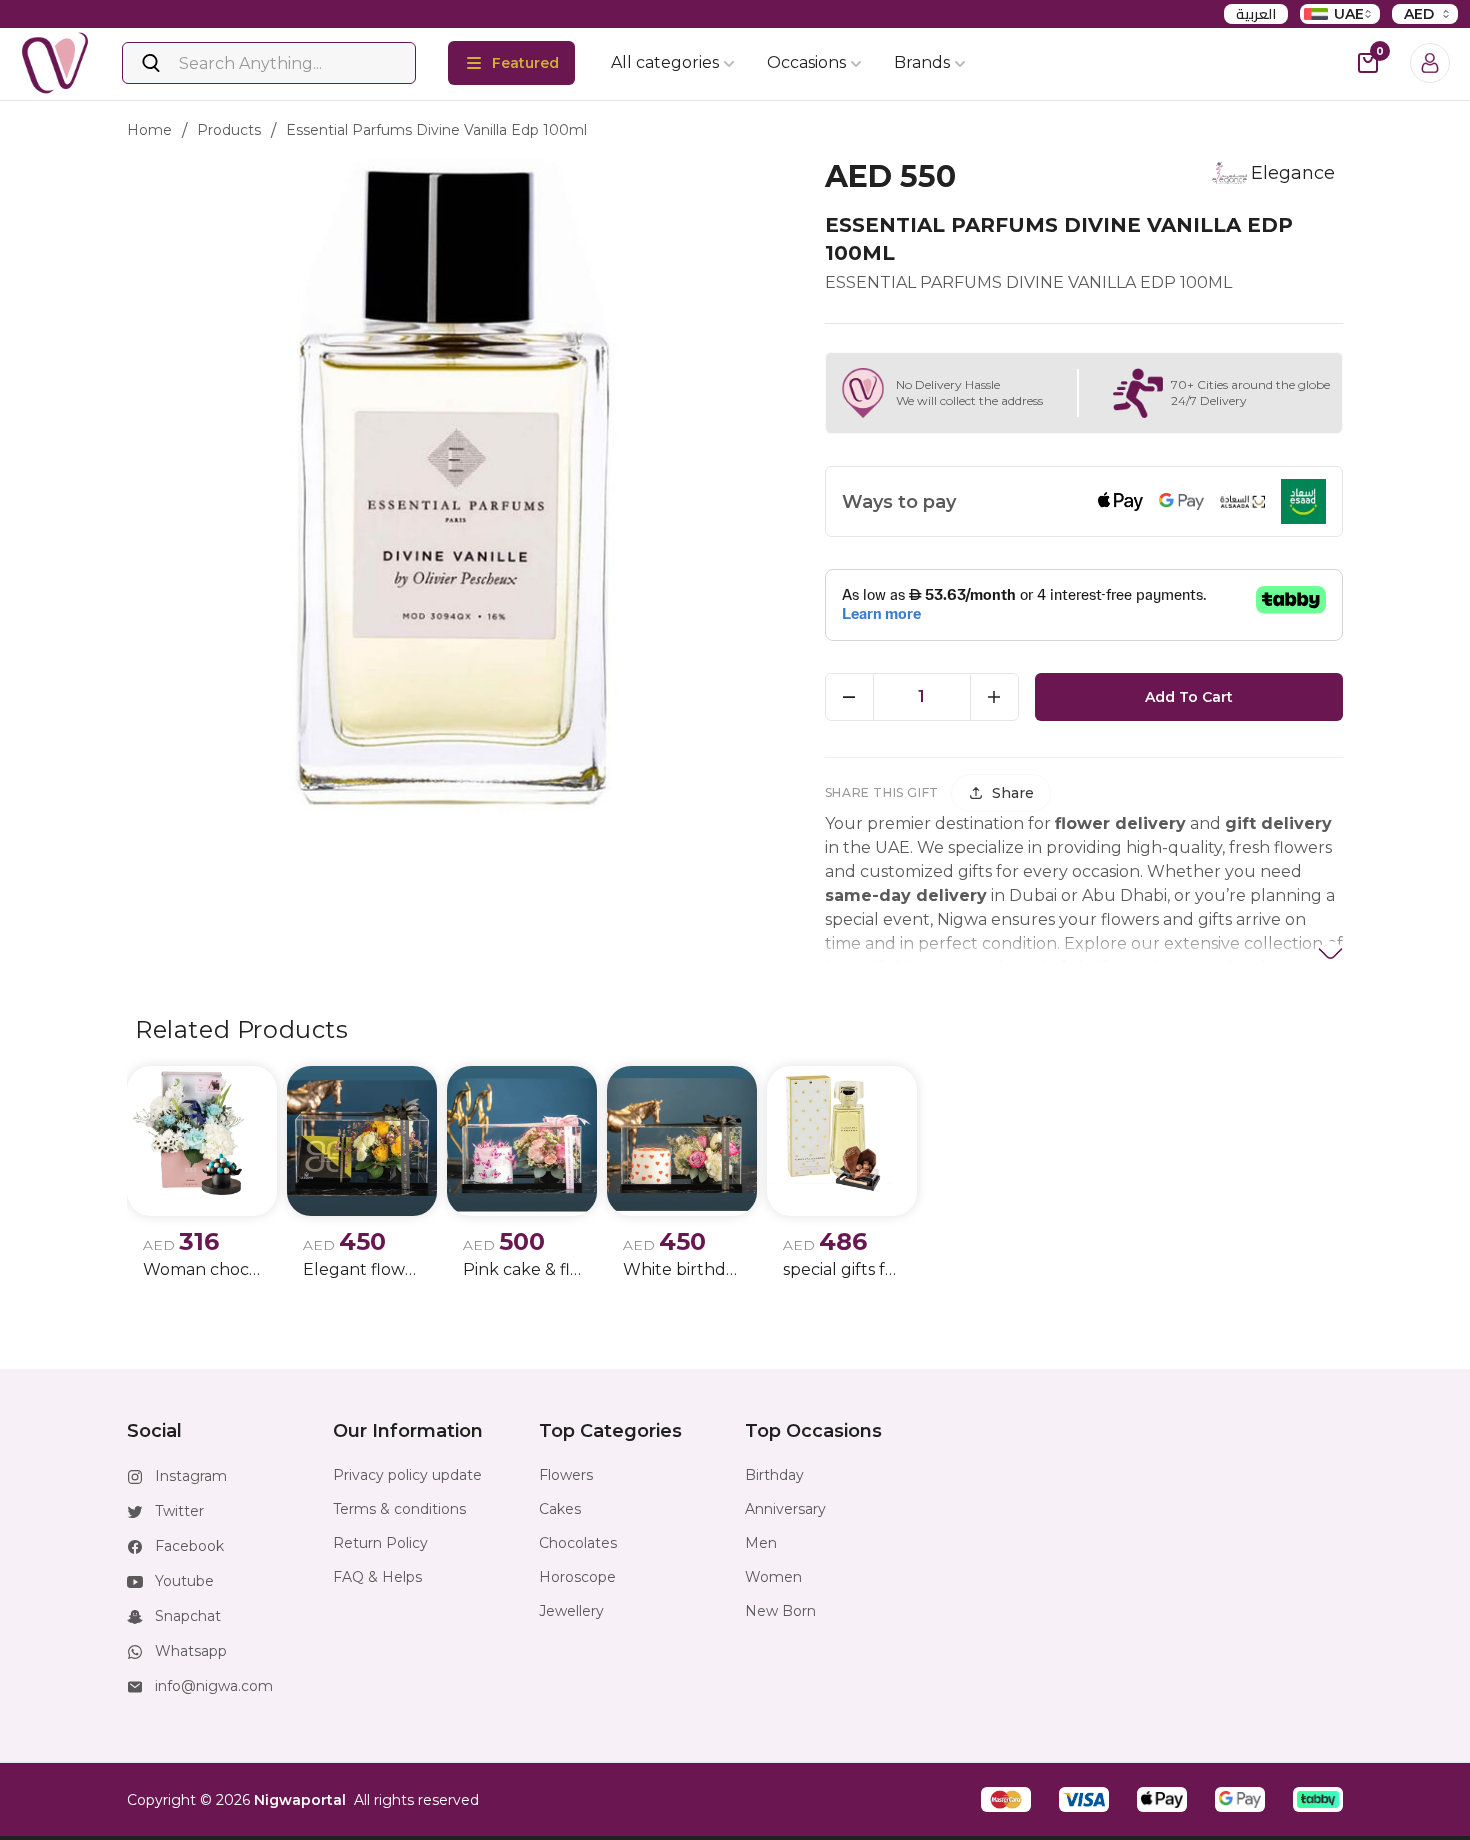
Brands (922, 62)
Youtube (184, 1581)
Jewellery (571, 1611)
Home (149, 130)
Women (773, 1577)
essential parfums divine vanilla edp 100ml (436, 130)
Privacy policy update (407, 1475)
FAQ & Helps (377, 1577)
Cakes (560, 1509)
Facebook (189, 1546)
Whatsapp (191, 1651)
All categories (665, 62)
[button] (1006, 1799)
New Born (780, 1611)
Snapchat (188, 1616)
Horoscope (577, 1577)
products (229, 130)
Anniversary (785, 1509)
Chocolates (578, 1543)
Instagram (191, 1476)
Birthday (774, 1475)
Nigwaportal (300, 1800)
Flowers (566, 1475)
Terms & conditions (399, 1509)
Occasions (806, 62)
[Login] (1430, 63)
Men (761, 1543)
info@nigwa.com (214, 1686)
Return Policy (380, 1543)
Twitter (179, 1511)
